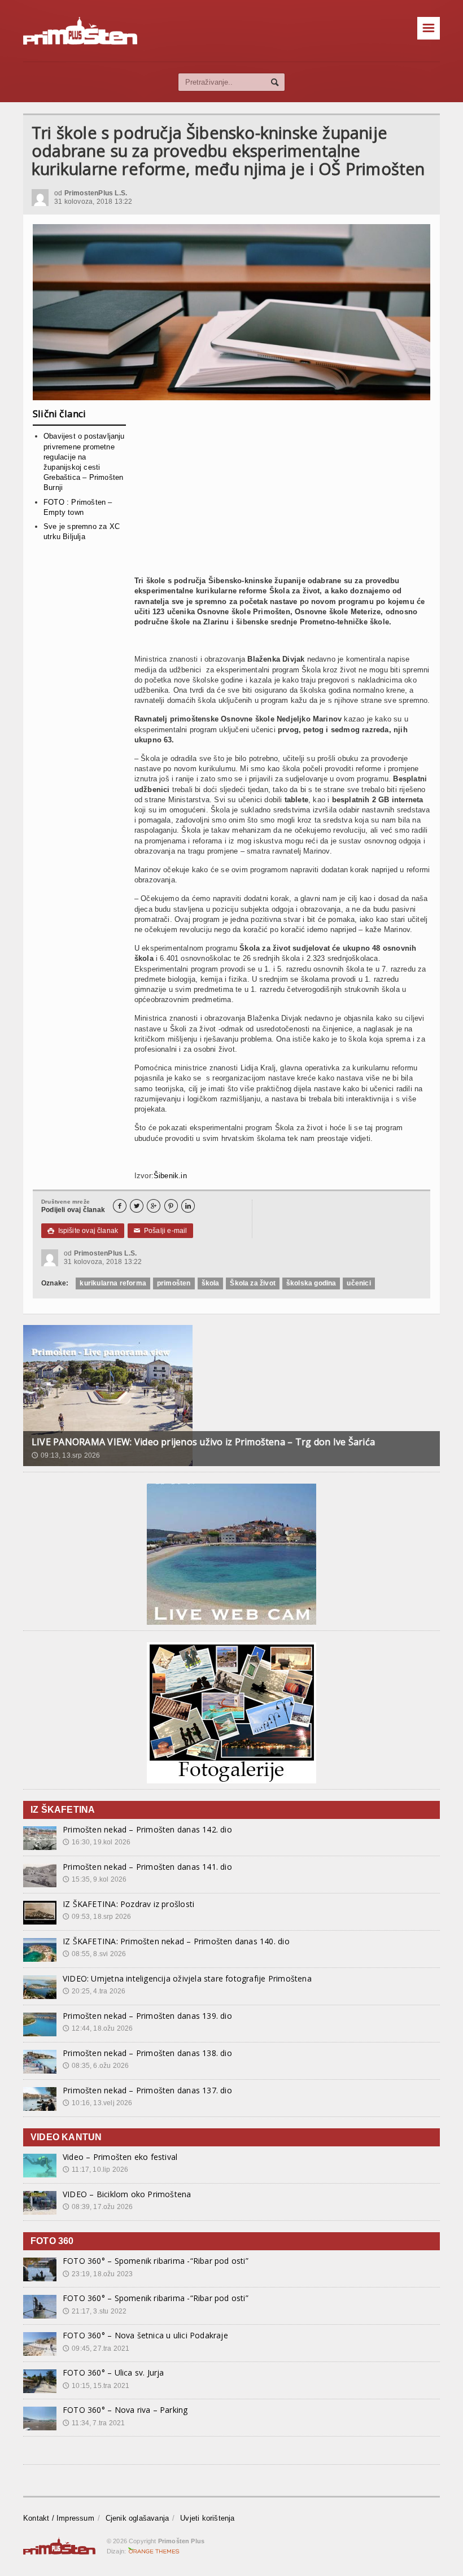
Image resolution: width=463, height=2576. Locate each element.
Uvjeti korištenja (207, 2518)
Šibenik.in (170, 1176)
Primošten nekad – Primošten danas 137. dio (147, 2090)
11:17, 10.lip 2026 (95, 2170)
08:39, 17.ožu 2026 (98, 2207)
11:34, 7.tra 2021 (94, 2423)
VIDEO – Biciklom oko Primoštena (127, 2194)
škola (211, 1283)
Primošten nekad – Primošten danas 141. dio (147, 1867)
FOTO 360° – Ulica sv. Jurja (113, 2372)
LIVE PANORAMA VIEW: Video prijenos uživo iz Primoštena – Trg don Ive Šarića (203, 1442)
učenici (359, 1283)
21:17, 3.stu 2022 (95, 2311)
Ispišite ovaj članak (83, 1231)
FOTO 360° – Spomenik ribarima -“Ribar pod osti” (156, 2261)
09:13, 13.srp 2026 (66, 1455)
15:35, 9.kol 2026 (95, 1879)
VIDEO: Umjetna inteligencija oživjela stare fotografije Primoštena (187, 1978)
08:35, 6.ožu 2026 (96, 2066)
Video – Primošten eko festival (120, 2157)
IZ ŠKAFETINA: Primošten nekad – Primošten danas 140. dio (176, 1941)
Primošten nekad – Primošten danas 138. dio (147, 2053)
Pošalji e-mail (160, 1231)
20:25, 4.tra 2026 (94, 1991)
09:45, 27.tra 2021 (96, 2348)
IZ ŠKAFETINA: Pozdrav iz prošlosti (128, 1904)
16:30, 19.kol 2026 (97, 1842)
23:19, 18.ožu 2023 (98, 2274)
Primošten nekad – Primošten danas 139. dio (147, 2016)
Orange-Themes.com (154, 2551)
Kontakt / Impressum (59, 2518)
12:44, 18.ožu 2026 (98, 2028)
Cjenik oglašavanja (137, 2518)
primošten (174, 1283)
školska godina (311, 1283)
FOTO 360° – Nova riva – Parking (125, 2410)
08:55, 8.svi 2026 (94, 1954)
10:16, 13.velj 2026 (98, 2103)
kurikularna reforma (113, 1283)
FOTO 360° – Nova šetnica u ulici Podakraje (145, 2335)
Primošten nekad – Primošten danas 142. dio (147, 1829)
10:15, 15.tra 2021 (96, 2386)
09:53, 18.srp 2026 (97, 1917)
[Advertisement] (282, 492)
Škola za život (253, 1283)
